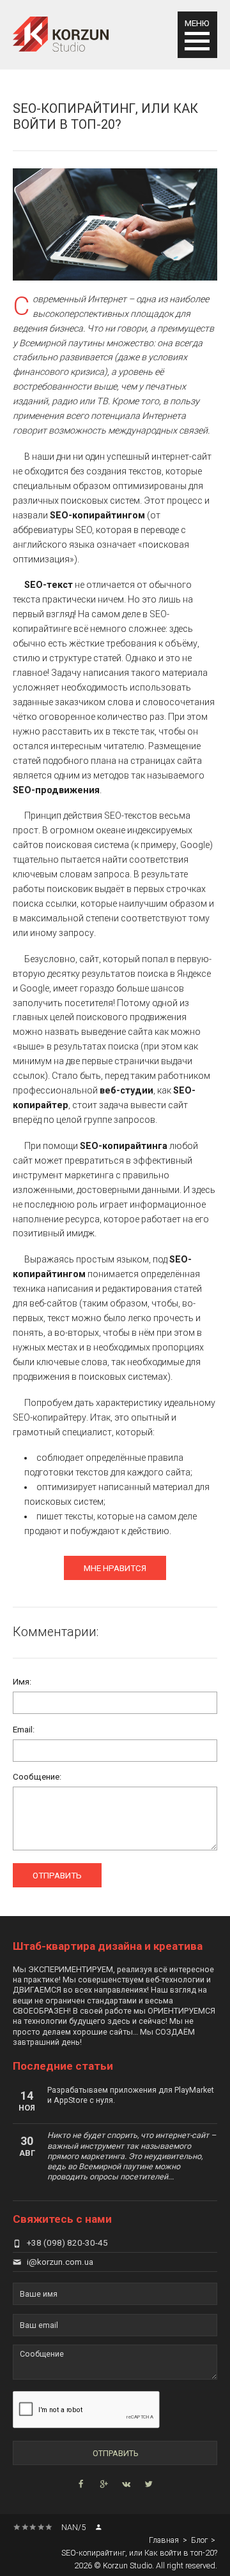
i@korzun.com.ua (60, 2262)
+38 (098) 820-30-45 (67, 2243)
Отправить (57, 1876)
